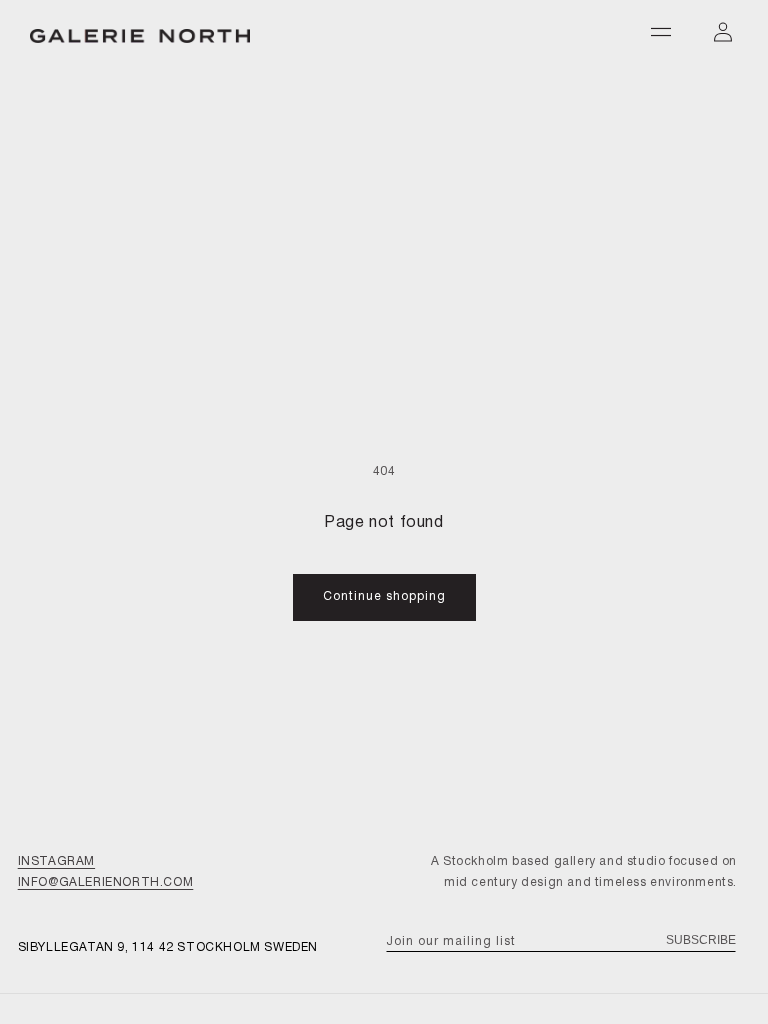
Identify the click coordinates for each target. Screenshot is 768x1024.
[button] (661, 32)
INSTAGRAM (56, 861)
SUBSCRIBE (701, 940)
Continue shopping (384, 596)
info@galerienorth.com (106, 882)
